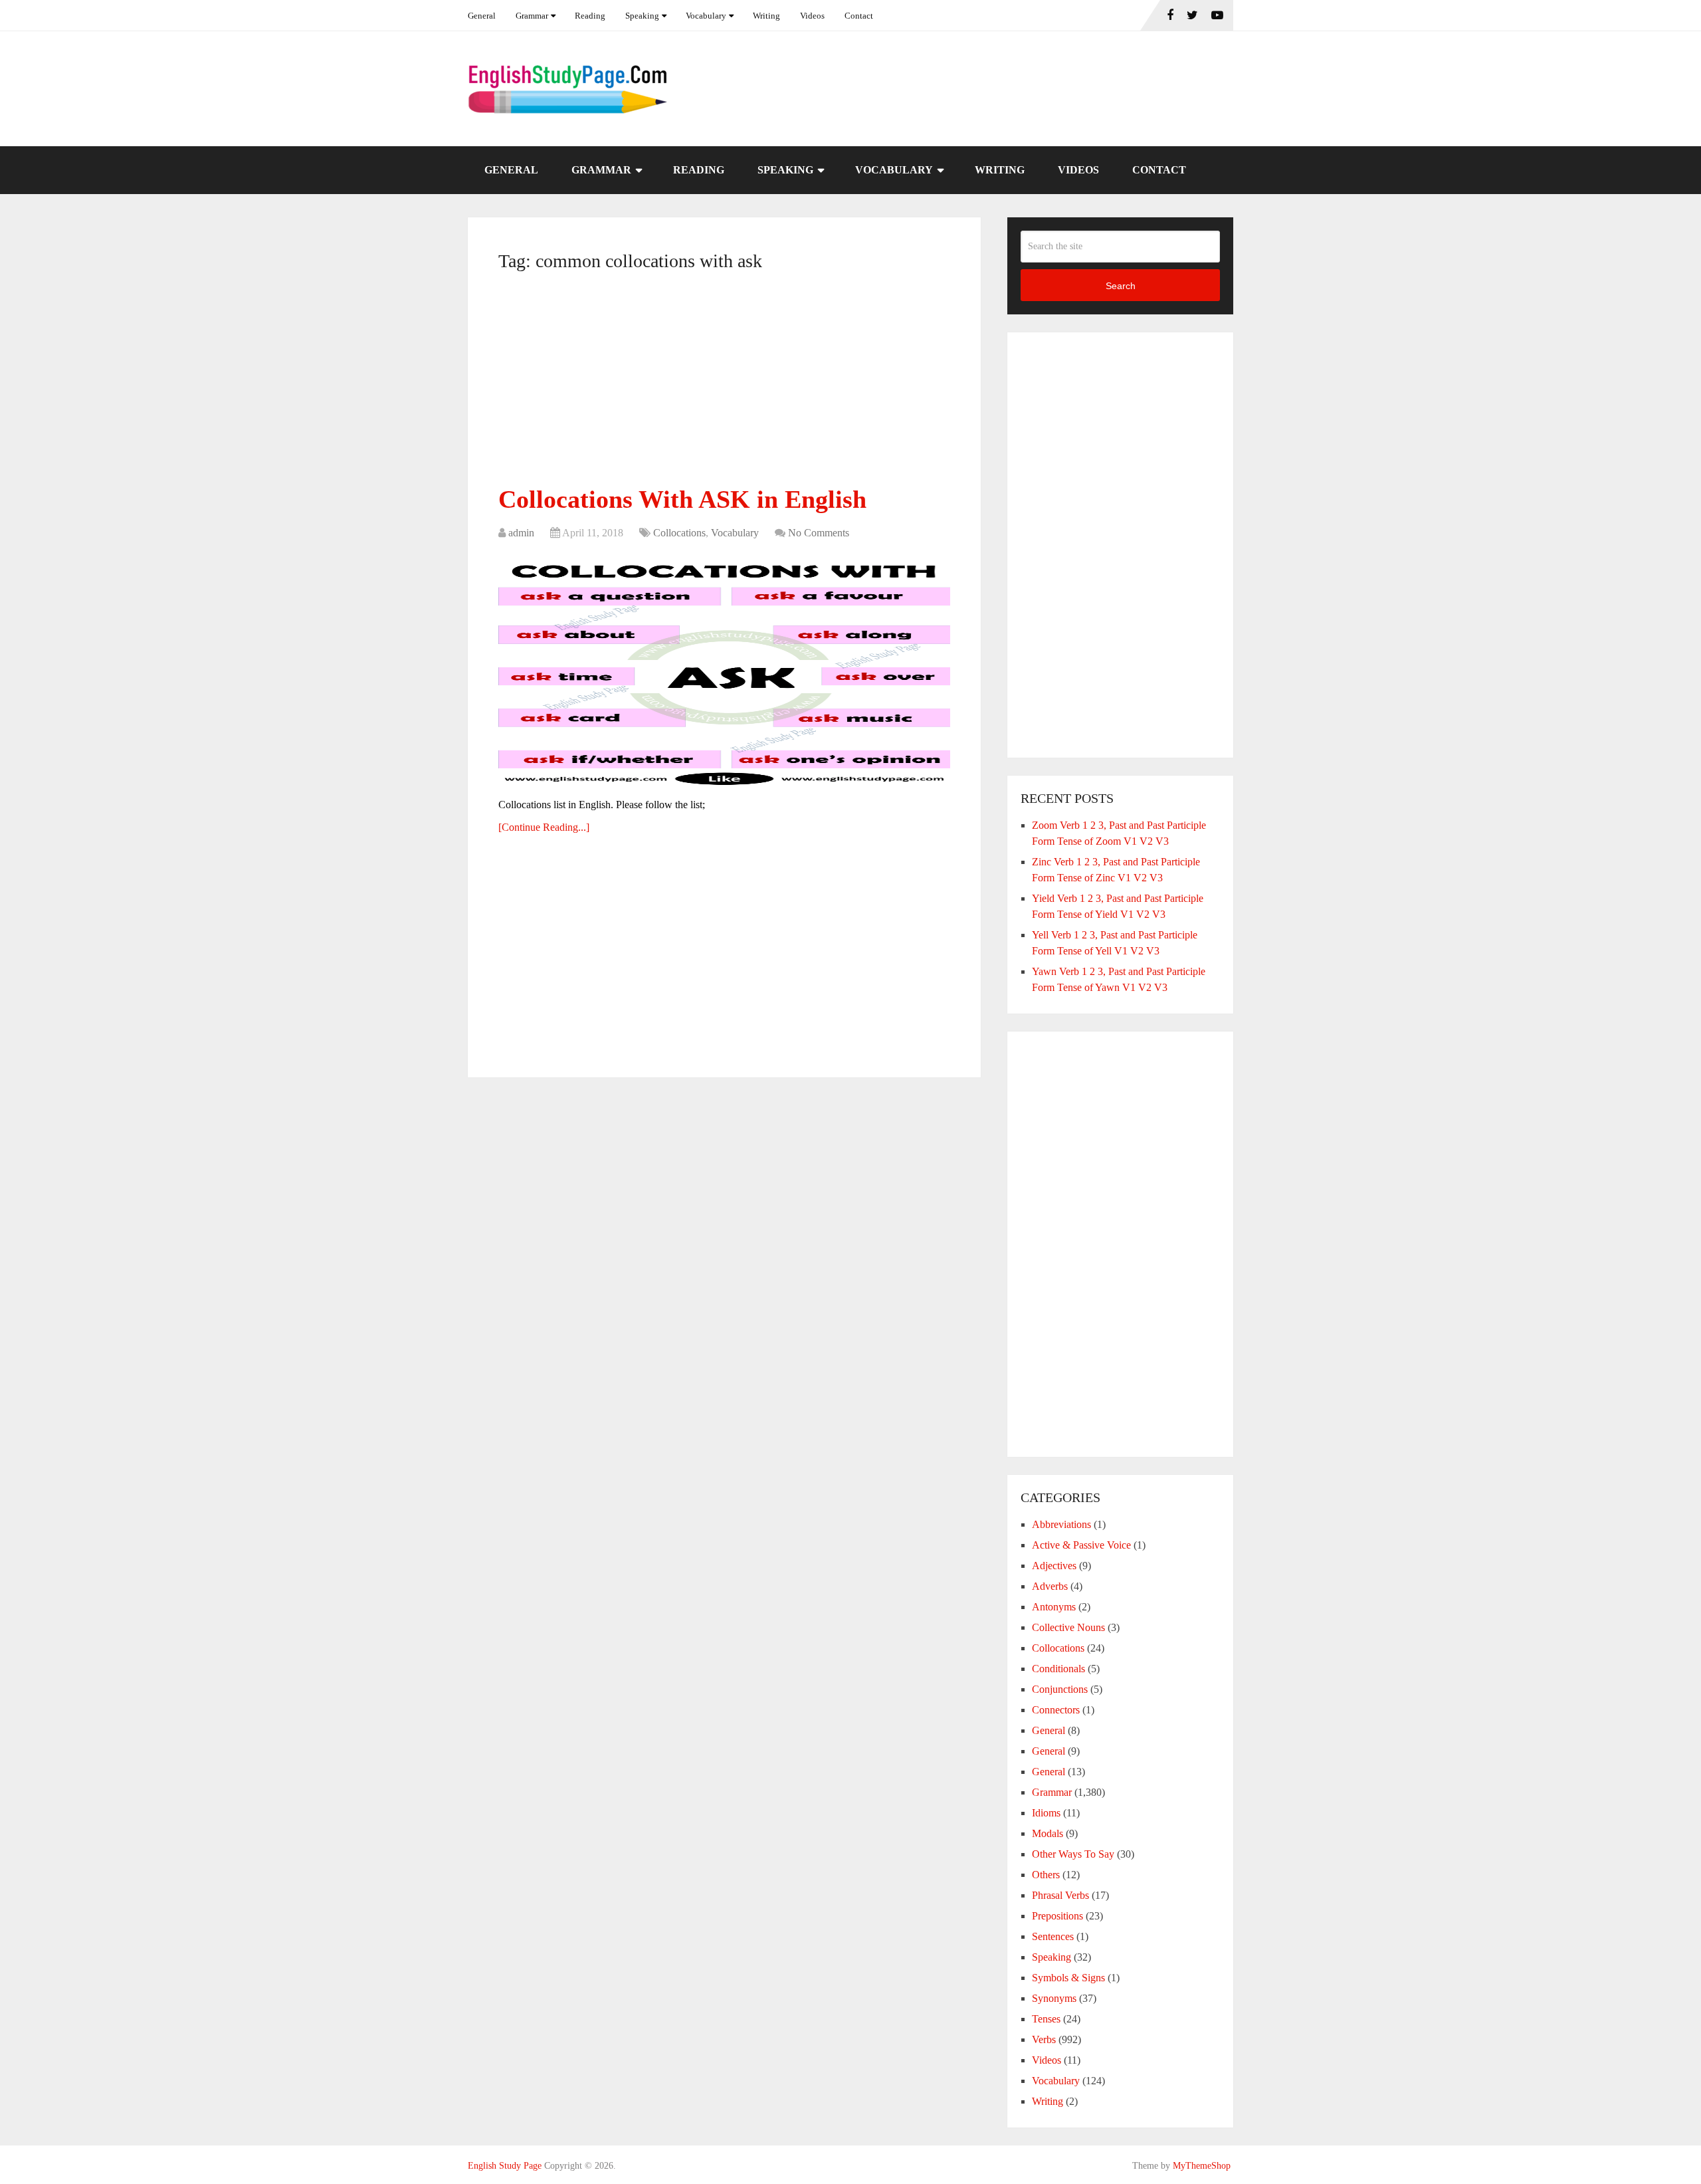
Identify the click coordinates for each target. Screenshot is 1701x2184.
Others (1046, 1875)
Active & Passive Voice (1081, 1545)
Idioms (1046, 1813)
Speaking (642, 16)
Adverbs (1050, 1586)
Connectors (1056, 1710)
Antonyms (1054, 1607)
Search (1121, 286)
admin (521, 533)
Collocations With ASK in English (682, 499)
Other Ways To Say (1073, 1854)
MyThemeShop (1202, 2166)
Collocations (679, 533)
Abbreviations (1061, 1524)
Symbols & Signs (1068, 1978)
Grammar (532, 16)
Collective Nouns (1068, 1627)
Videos (812, 16)
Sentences (1053, 1936)
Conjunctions (1060, 1689)
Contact (859, 16)
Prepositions (1057, 1916)
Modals (1048, 1833)
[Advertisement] (724, 383)
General (482, 16)
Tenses (1046, 2019)
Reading (590, 16)
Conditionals (1058, 1669)
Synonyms (1054, 1998)
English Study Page (505, 2166)
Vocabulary (706, 16)
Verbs (1044, 2039)
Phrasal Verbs (1060, 1895)
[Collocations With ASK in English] (724, 671)
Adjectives (1054, 1566)
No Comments (819, 533)
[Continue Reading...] (544, 827)
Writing (766, 16)
